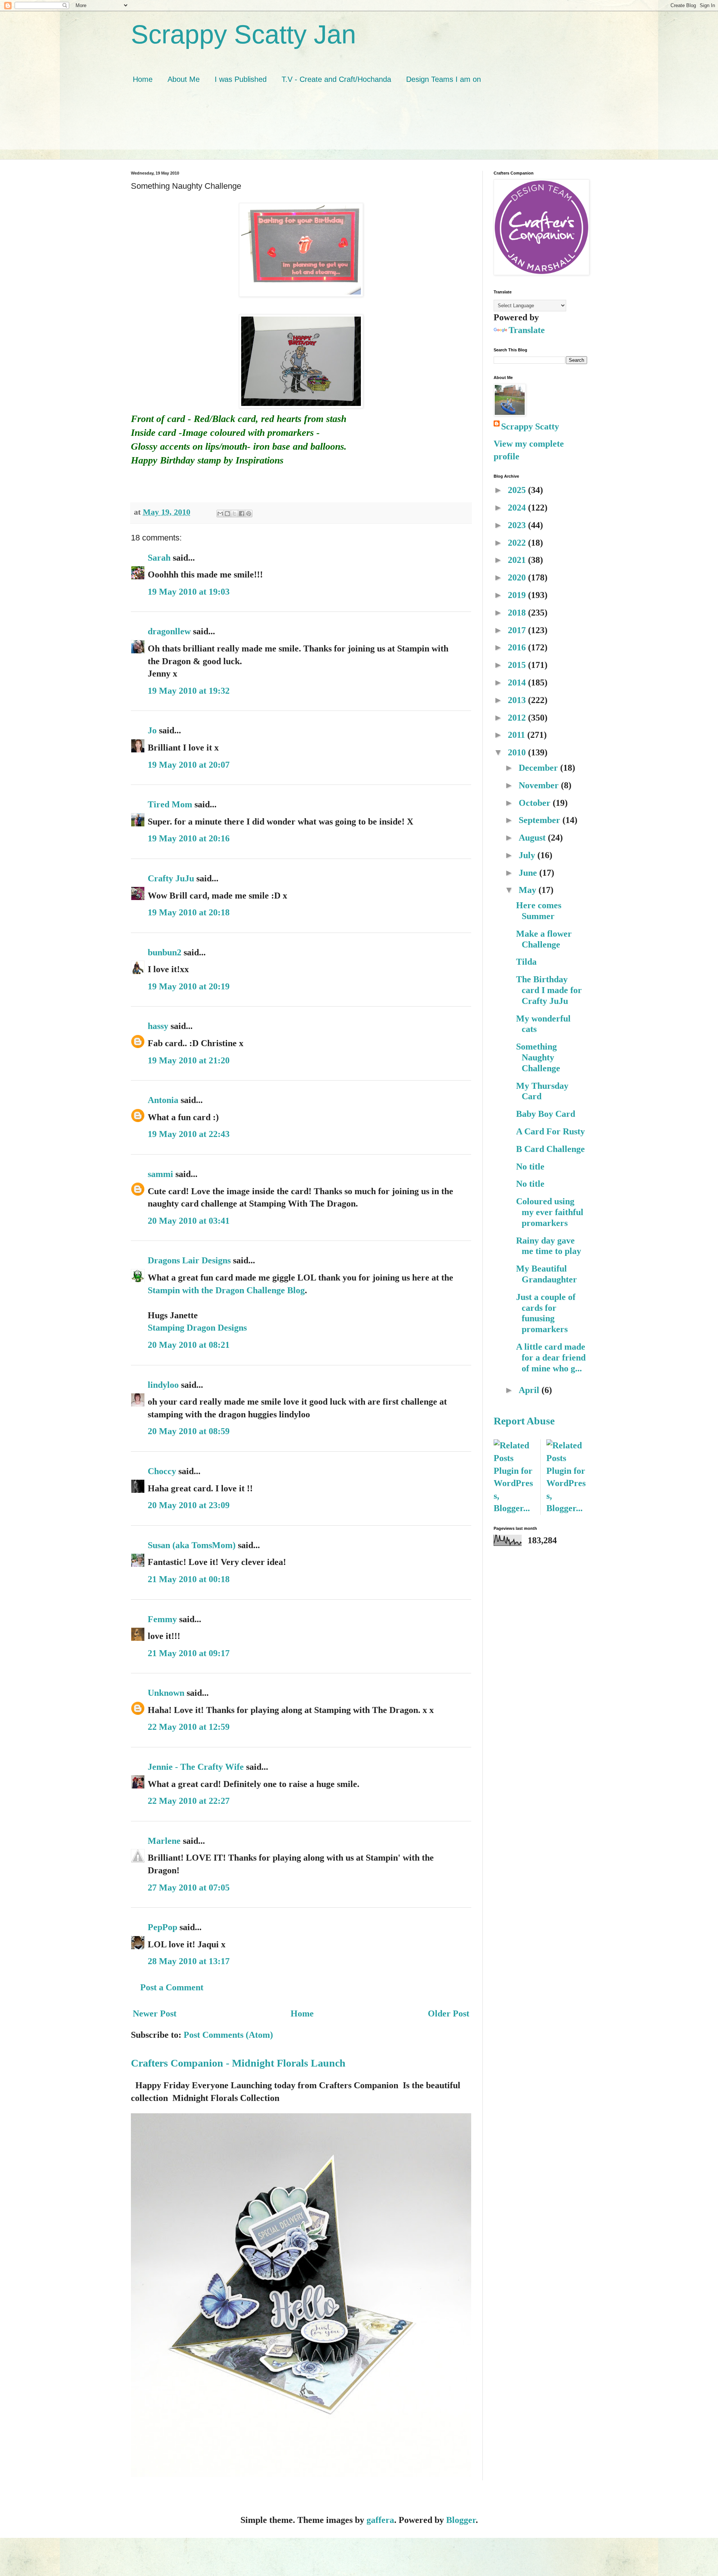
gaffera (380, 2520)
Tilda (526, 962)
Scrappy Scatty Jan (243, 34)
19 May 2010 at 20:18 (189, 912)
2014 (518, 682)
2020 (518, 577)
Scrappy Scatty (530, 426)
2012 (518, 718)
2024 (518, 508)
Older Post (449, 2013)
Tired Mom (170, 804)
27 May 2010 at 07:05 (189, 1888)
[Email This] (220, 514)
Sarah (159, 558)
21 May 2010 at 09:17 (189, 1653)
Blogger (461, 2520)
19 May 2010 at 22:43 (189, 1134)
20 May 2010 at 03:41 (189, 1221)
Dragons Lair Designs (189, 1260)
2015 (518, 665)
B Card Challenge (550, 1149)
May (529, 890)
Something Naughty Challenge (538, 1057)
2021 (518, 560)
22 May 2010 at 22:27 (189, 1801)
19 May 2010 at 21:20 (189, 1060)
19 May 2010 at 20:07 (189, 765)
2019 (518, 595)
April (530, 1390)
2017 (518, 630)
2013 (518, 700)
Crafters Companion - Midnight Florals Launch (238, 2063)
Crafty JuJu (171, 878)
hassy (158, 1026)
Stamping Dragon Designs (197, 1328)
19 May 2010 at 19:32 (189, 691)
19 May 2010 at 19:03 (189, 592)
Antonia (163, 1100)
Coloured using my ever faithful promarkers (550, 1212)
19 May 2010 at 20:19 (189, 986)
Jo (152, 730)
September (541, 820)
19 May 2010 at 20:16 (189, 838)
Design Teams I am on (444, 79)
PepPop (162, 1927)
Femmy (162, 1619)
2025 (518, 490)
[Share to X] (234, 514)
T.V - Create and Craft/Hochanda (336, 79)
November (540, 785)
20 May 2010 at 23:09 (189, 1505)
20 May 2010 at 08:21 (189, 1345)
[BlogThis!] (227, 514)
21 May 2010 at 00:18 (189, 1579)
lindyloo (163, 1385)
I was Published (241, 79)
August (533, 838)
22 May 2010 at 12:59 (189, 1727)
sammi (160, 1174)
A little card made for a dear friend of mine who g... (551, 1358)
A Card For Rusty (550, 1131)
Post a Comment (172, 1987)
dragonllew (169, 631)
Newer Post (155, 2013)
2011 (518, 735)
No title (530, 1167)
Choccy (162, 1471)
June (529, 873)
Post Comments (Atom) (228, 2035)
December (539, 768)
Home (143, 79)
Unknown (166, 1693)
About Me (184, 79)
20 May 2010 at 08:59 (189, 1431)
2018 (518, 613)
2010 (518, 752)
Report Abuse (524, 1421)
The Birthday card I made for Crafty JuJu (549, 990)
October (536, 803)
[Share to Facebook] (242, 514)
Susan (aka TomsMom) (192, 1545)
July (528, 855)
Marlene (164, 1841)
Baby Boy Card (546, 1114)
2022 (518, 543)
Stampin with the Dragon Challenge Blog (226, 1290)
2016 (518, 647)
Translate (527, 330)
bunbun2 (165, 952)
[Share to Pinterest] (249, 514)
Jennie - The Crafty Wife (196, 1767)
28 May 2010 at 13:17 (189, 1961)
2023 (518, 525)
